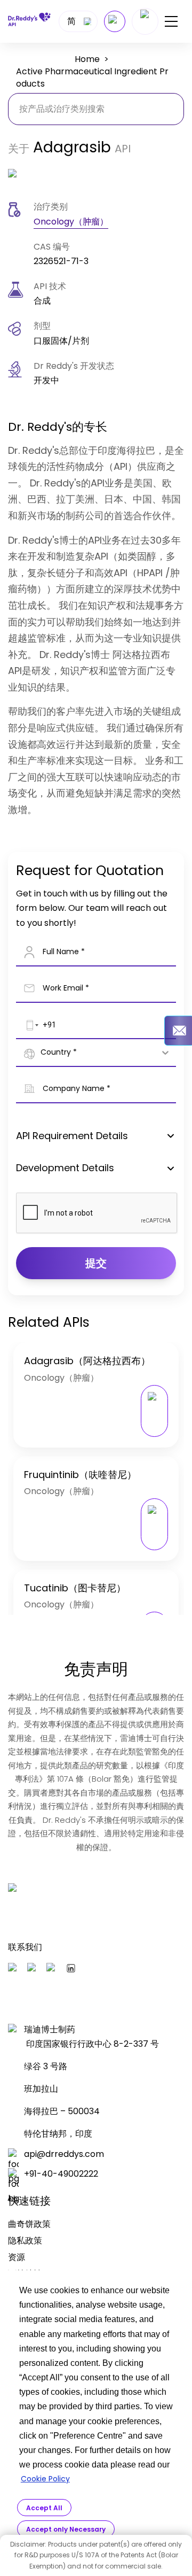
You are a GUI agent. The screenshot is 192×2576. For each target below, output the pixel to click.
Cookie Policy (45, 2479)
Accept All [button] (44, 2508)
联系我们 (25, 1947)
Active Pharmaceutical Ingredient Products (92, 78)
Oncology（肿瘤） (71, 222)
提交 (96, 1263)
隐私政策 (25, 2241)
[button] (30, 1025)
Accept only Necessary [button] (66, 2529)
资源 (17, 2257)
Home (87, 59)
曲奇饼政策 (29, 2224)
